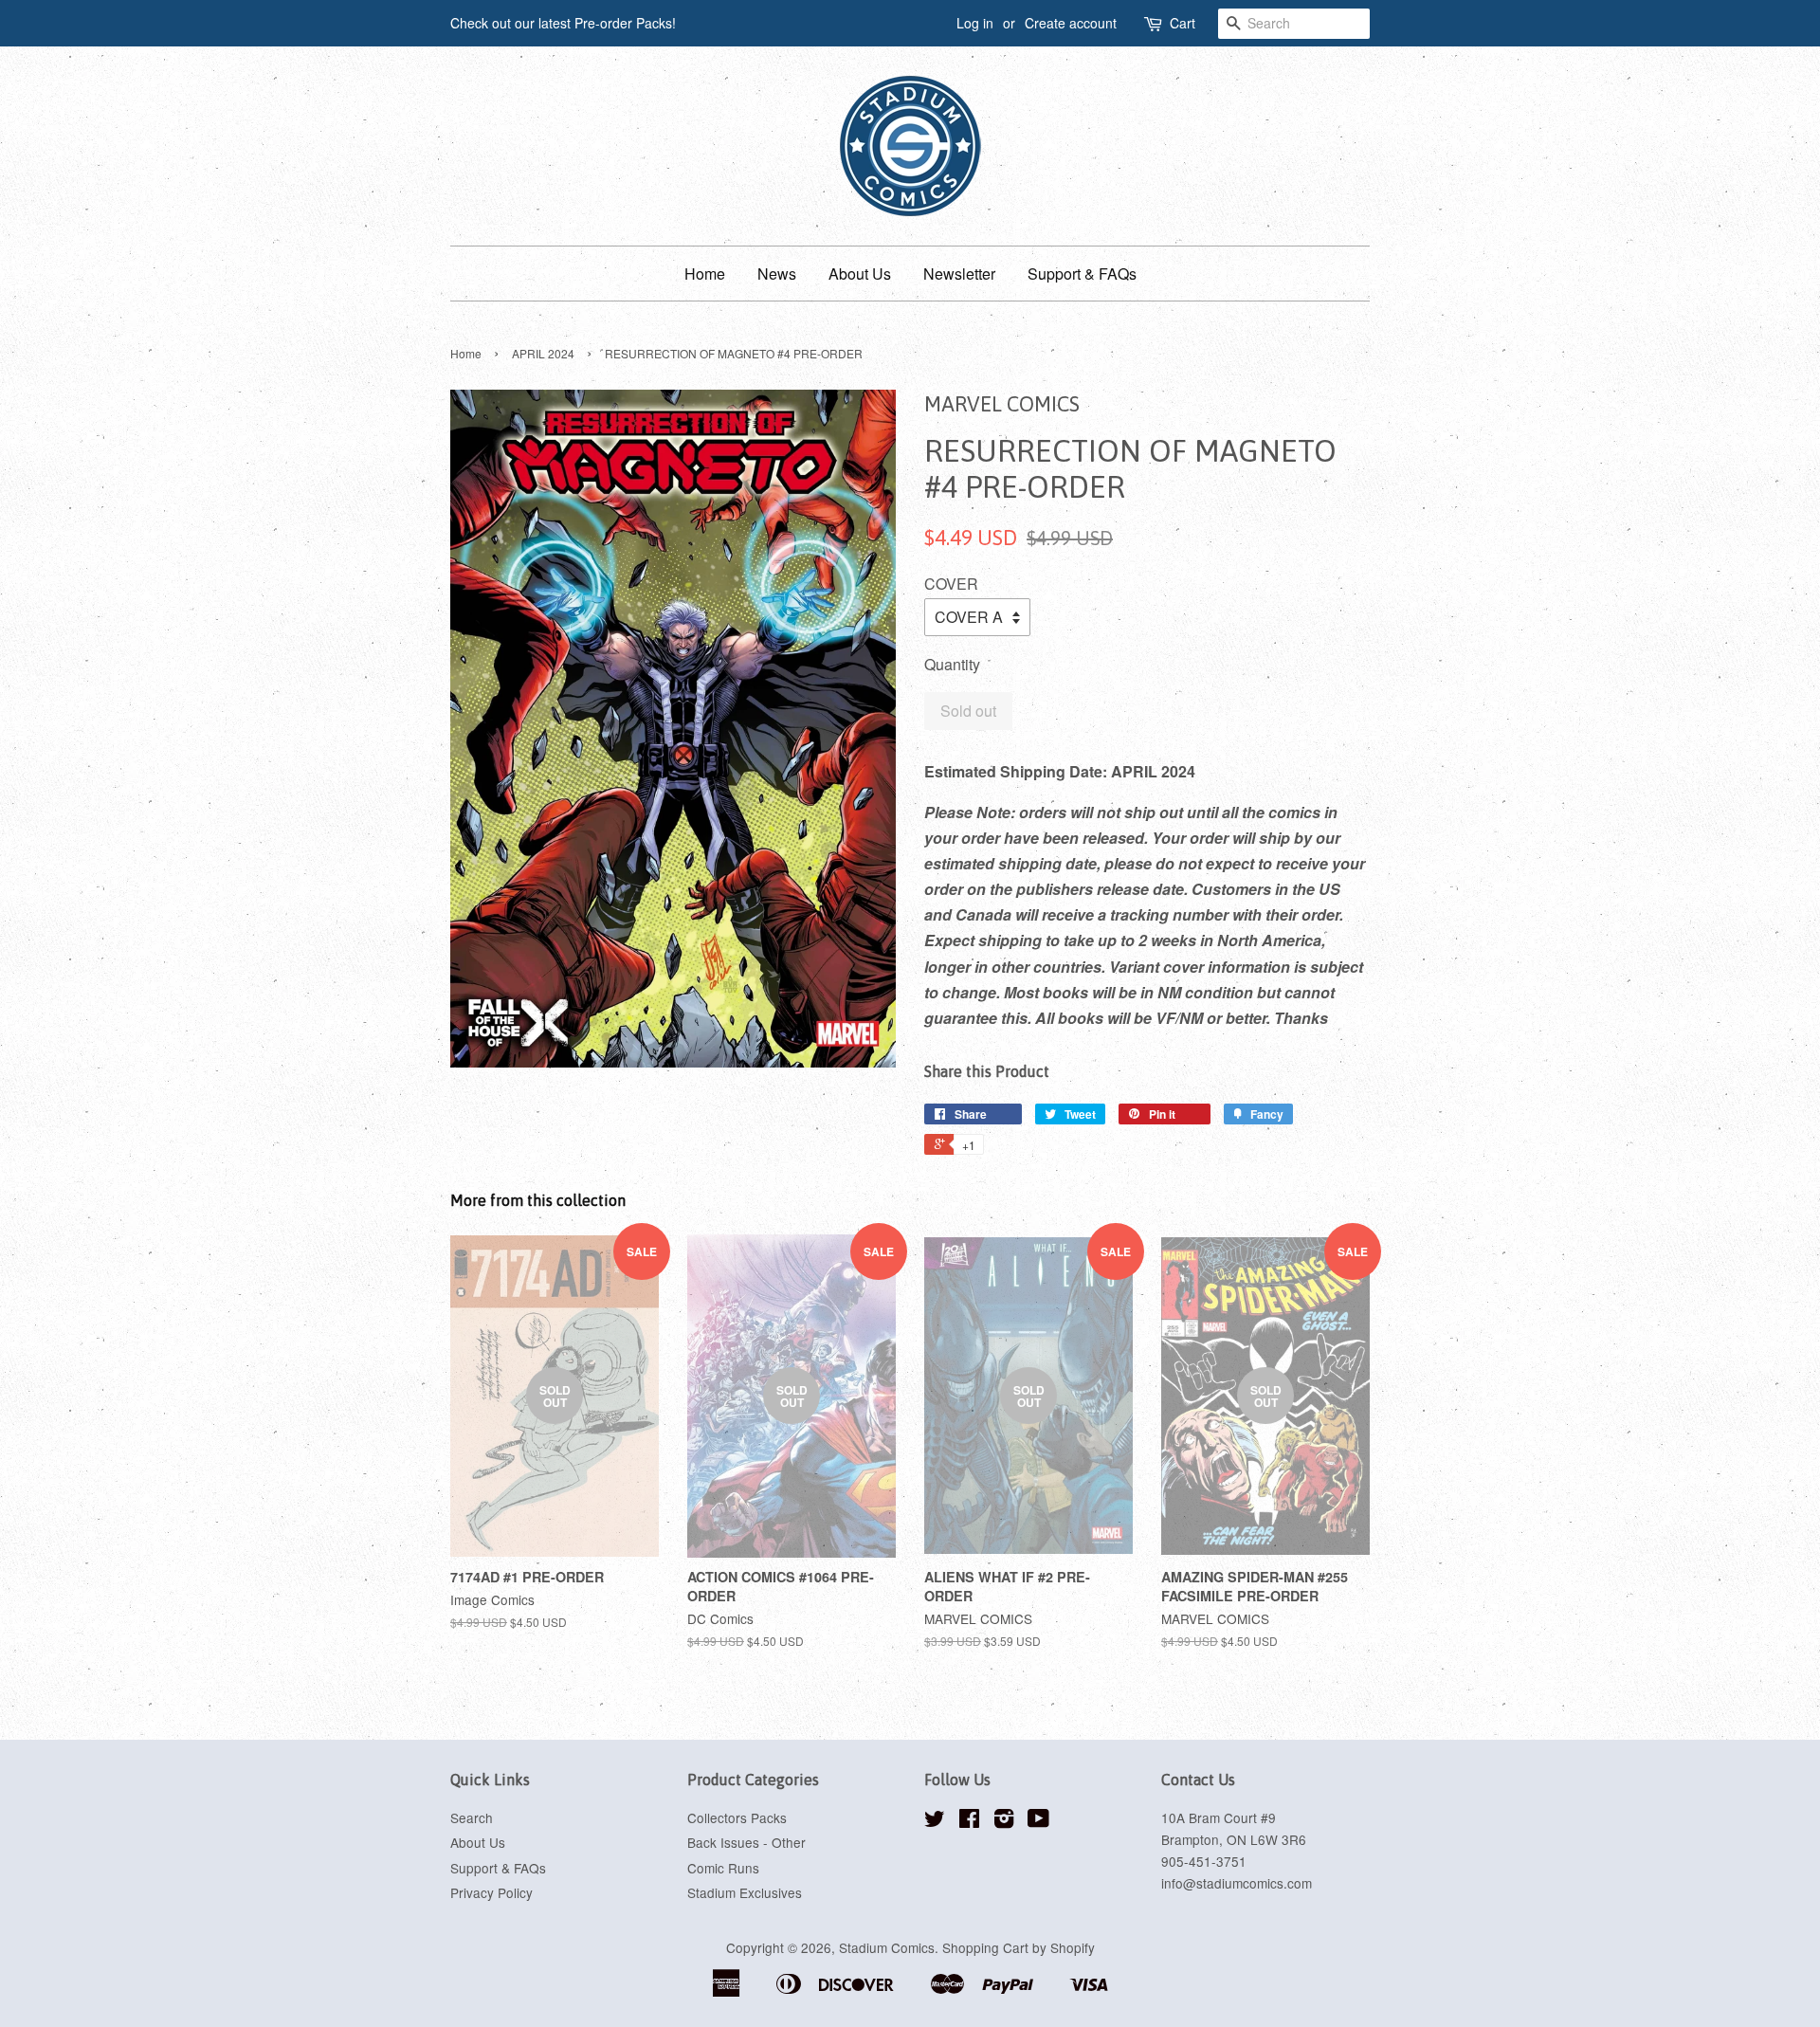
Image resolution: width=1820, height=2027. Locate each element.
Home (705, 274)
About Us (860, 274)
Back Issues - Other (746, 1842)
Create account (1071, 23)
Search (472, 1817)
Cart (1183, 23)
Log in (975, 23)
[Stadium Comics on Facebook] (969, 1821)
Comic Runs (723, 1868)
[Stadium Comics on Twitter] (935, 1821)
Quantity (952, 664)
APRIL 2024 (543, 353)
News (777, 274)
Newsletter (959, 274)
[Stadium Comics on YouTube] (1038, 1821)
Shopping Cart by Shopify (1019, 1947)
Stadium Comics (887, 1947)
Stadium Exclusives (745, 1892)
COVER (951, 584)
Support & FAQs (1082, 274)
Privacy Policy (491, 1892)
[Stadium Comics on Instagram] (1004, 1821)
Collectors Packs (737, 1817)
